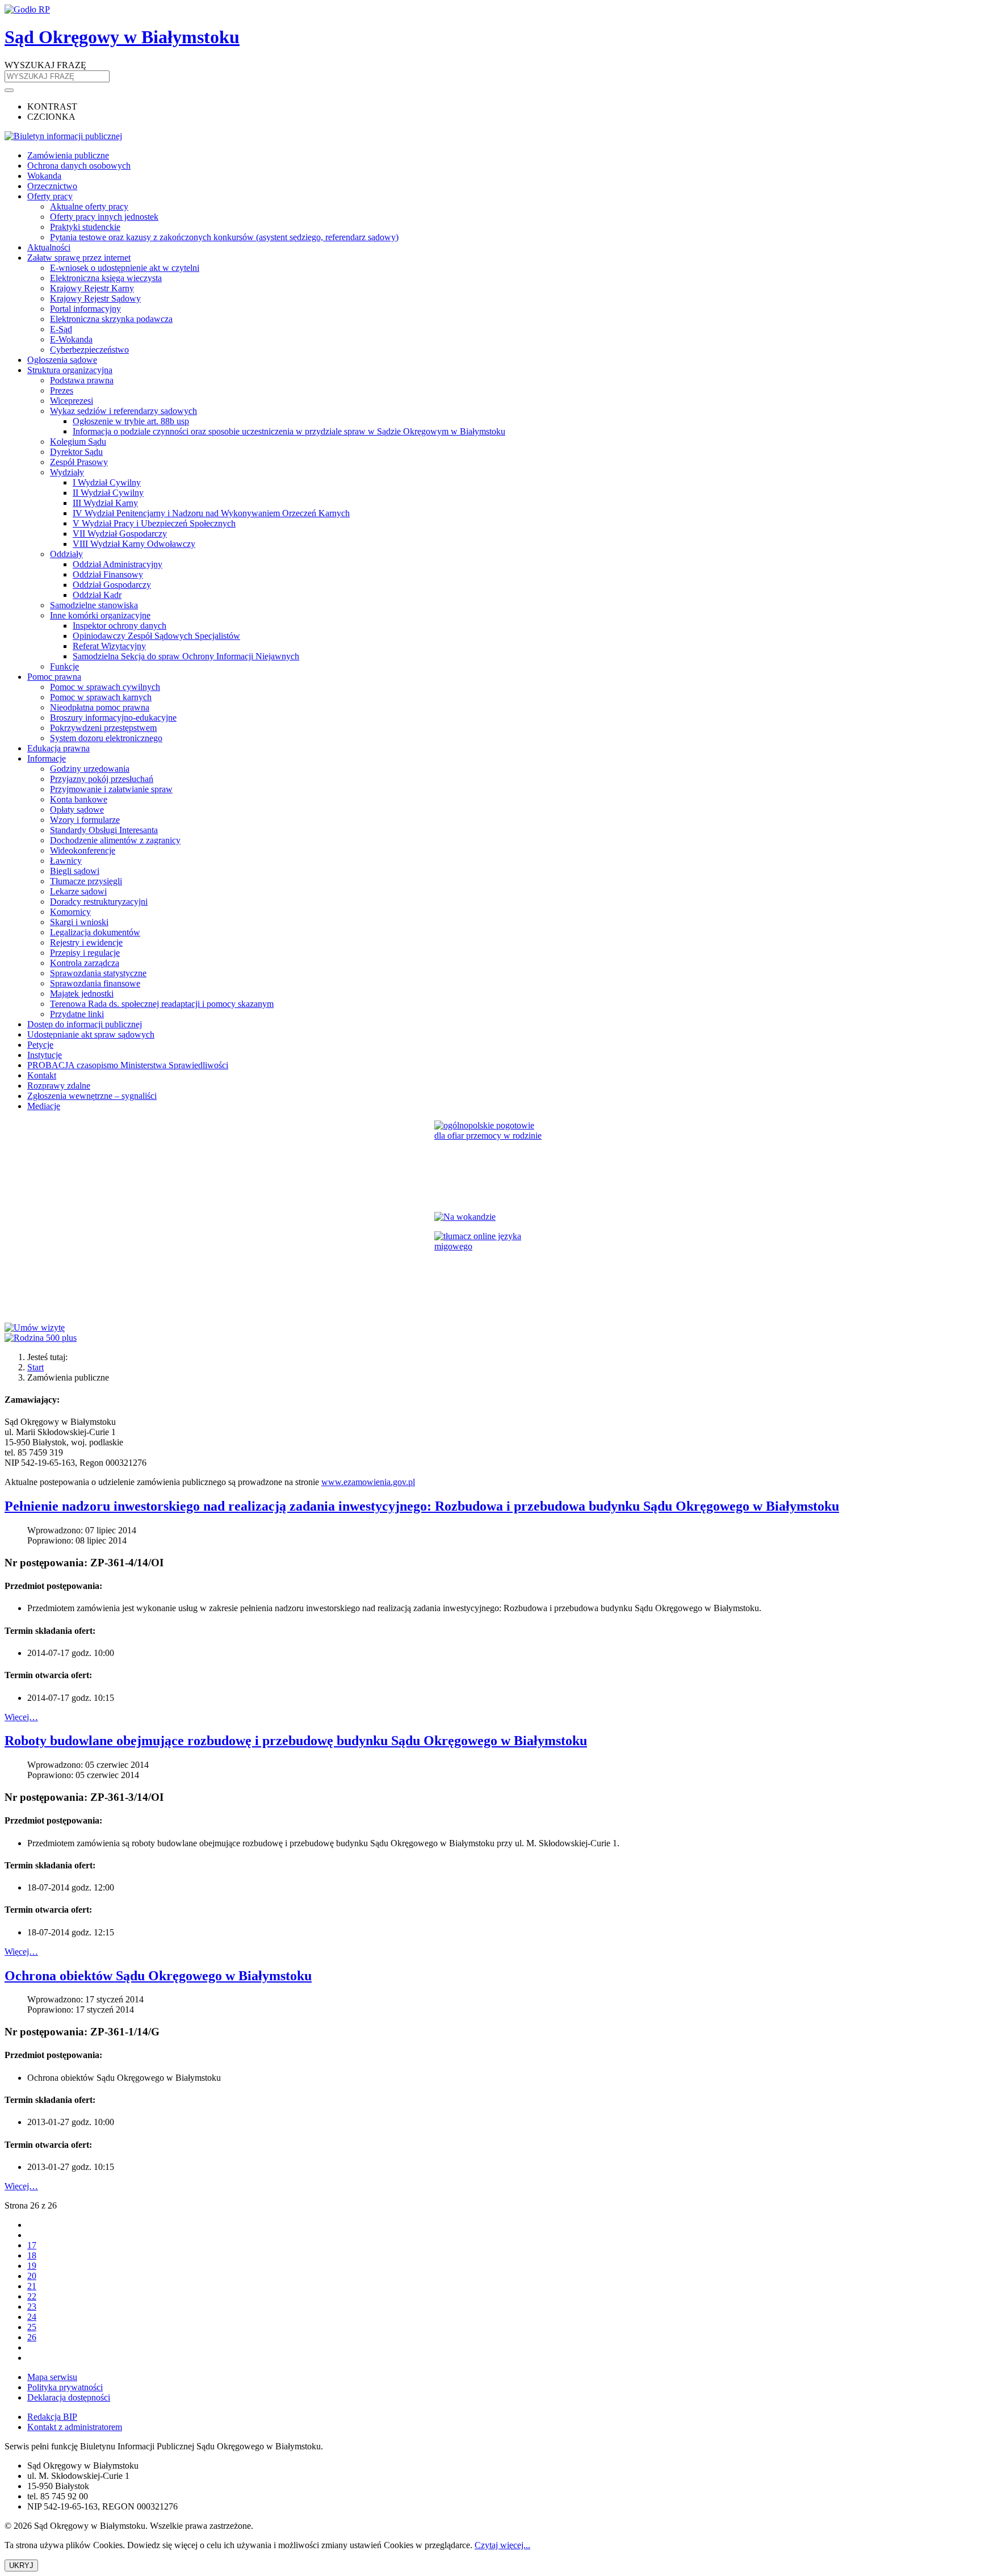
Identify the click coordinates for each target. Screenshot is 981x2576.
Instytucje (45, 1055)
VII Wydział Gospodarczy (120, 534)
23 (32, 2307)
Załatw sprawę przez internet (79, 258)
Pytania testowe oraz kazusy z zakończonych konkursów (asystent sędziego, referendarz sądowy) (224, 237)
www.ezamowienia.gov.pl (368, 1482)
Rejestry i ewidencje (86, 942)
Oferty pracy (50, 196)
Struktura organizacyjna (70, 370)
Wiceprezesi (72, 401)
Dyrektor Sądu (76, 452)
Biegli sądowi (75, 871)
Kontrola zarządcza (85, 963)
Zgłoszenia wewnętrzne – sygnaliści (92, 1096)
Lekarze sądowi (78, 891)
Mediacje (44, 1106)
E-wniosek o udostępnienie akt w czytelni (125, 268)
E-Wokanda (71, 339)
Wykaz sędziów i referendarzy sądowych (123, 411)
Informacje (47, 758)
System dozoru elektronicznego (106, 738)
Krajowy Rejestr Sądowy (95, 298)
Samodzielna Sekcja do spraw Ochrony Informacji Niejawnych (186, 656)
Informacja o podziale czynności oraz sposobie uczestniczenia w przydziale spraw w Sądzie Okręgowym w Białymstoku (289, 431)
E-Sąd (61, 329)
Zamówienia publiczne (68, 155)
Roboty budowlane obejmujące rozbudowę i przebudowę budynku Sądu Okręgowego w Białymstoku (296, 1741)
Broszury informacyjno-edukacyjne (113, 718)
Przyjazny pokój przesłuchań (102, 779)
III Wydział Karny (105, 503)
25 (32, 2327)
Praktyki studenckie (85, 227)
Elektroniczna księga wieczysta (106, 278)
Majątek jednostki (82, 994)
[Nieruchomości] (491, 1217)
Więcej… (21, 1717)
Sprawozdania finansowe (95, 983)
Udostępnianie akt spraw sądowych (91, 1034)
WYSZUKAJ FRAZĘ (45, 65)
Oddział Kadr (97, 595)
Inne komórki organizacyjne (100, 615)
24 (32, 2317)
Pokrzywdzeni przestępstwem (103, 728)
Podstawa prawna (82, 380)
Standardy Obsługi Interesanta (104, 830)
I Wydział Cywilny (107, 482)
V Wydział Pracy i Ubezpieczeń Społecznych (154, 523)
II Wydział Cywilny (108, 493)
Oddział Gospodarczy (112, 585)
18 (32, 2255)
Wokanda (44, 176)
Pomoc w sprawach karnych (101, 697)
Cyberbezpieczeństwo (89, 350)
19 (32, 2266)
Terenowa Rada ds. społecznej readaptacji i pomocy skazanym (162, 1004)
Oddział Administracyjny (118, 564)
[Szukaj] (9, 90)
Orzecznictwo (52, 186)
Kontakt (42, 1075)
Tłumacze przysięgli (86, 881)
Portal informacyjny (85, 309)
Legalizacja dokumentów (95, 932)
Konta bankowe (79, 799)
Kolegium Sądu (78, 442)
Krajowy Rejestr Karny (92, 288)
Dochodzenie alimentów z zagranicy (115, 840)
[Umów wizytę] (491, 1328)
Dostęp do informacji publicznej (85, 1024)
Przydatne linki (77, 1014)
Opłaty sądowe (77, 810)
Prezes (62, 390)
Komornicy (70, 912)
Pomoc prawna (54, 677)
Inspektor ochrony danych (120, 626)
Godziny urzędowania (90, 769)
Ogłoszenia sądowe (62, 360)
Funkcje (64, 666)
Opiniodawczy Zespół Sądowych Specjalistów (156, 636)
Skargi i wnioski (79, 922)
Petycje (40, 1045)
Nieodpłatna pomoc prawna (100, 707)
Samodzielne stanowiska (94, 605)
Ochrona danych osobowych (79, 166)
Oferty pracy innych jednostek (104, 217)
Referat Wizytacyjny (109, 646)
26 (32, 2337)
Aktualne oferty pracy (89, 206)
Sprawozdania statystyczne (98, 973)
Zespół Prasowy (79, 462)
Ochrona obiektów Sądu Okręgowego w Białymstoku (158, 1976)
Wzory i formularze (85, 820)
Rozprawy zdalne (59, 1086)
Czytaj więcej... (502, 2545)
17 (32, 2245)
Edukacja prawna (58, 748)
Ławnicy (66, 861)
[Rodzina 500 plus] (491, 1338)
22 (32, 2296)
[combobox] (57, 76)
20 (32, 2276)
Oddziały (66, 554)
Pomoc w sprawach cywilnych (105, 687)
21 (32, 2286)
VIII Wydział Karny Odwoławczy (134, 544)
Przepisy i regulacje (85, 953)
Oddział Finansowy (108, 574)
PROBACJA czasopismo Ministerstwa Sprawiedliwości (128, 1065)
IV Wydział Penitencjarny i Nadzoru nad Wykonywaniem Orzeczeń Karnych (211, 513)
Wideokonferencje (83, 850)
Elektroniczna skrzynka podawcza (111, 319)
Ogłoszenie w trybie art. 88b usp (131, 421)
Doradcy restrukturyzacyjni (99, 902)
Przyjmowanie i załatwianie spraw (111, 789)
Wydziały (67, 472)
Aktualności (49, 247)
